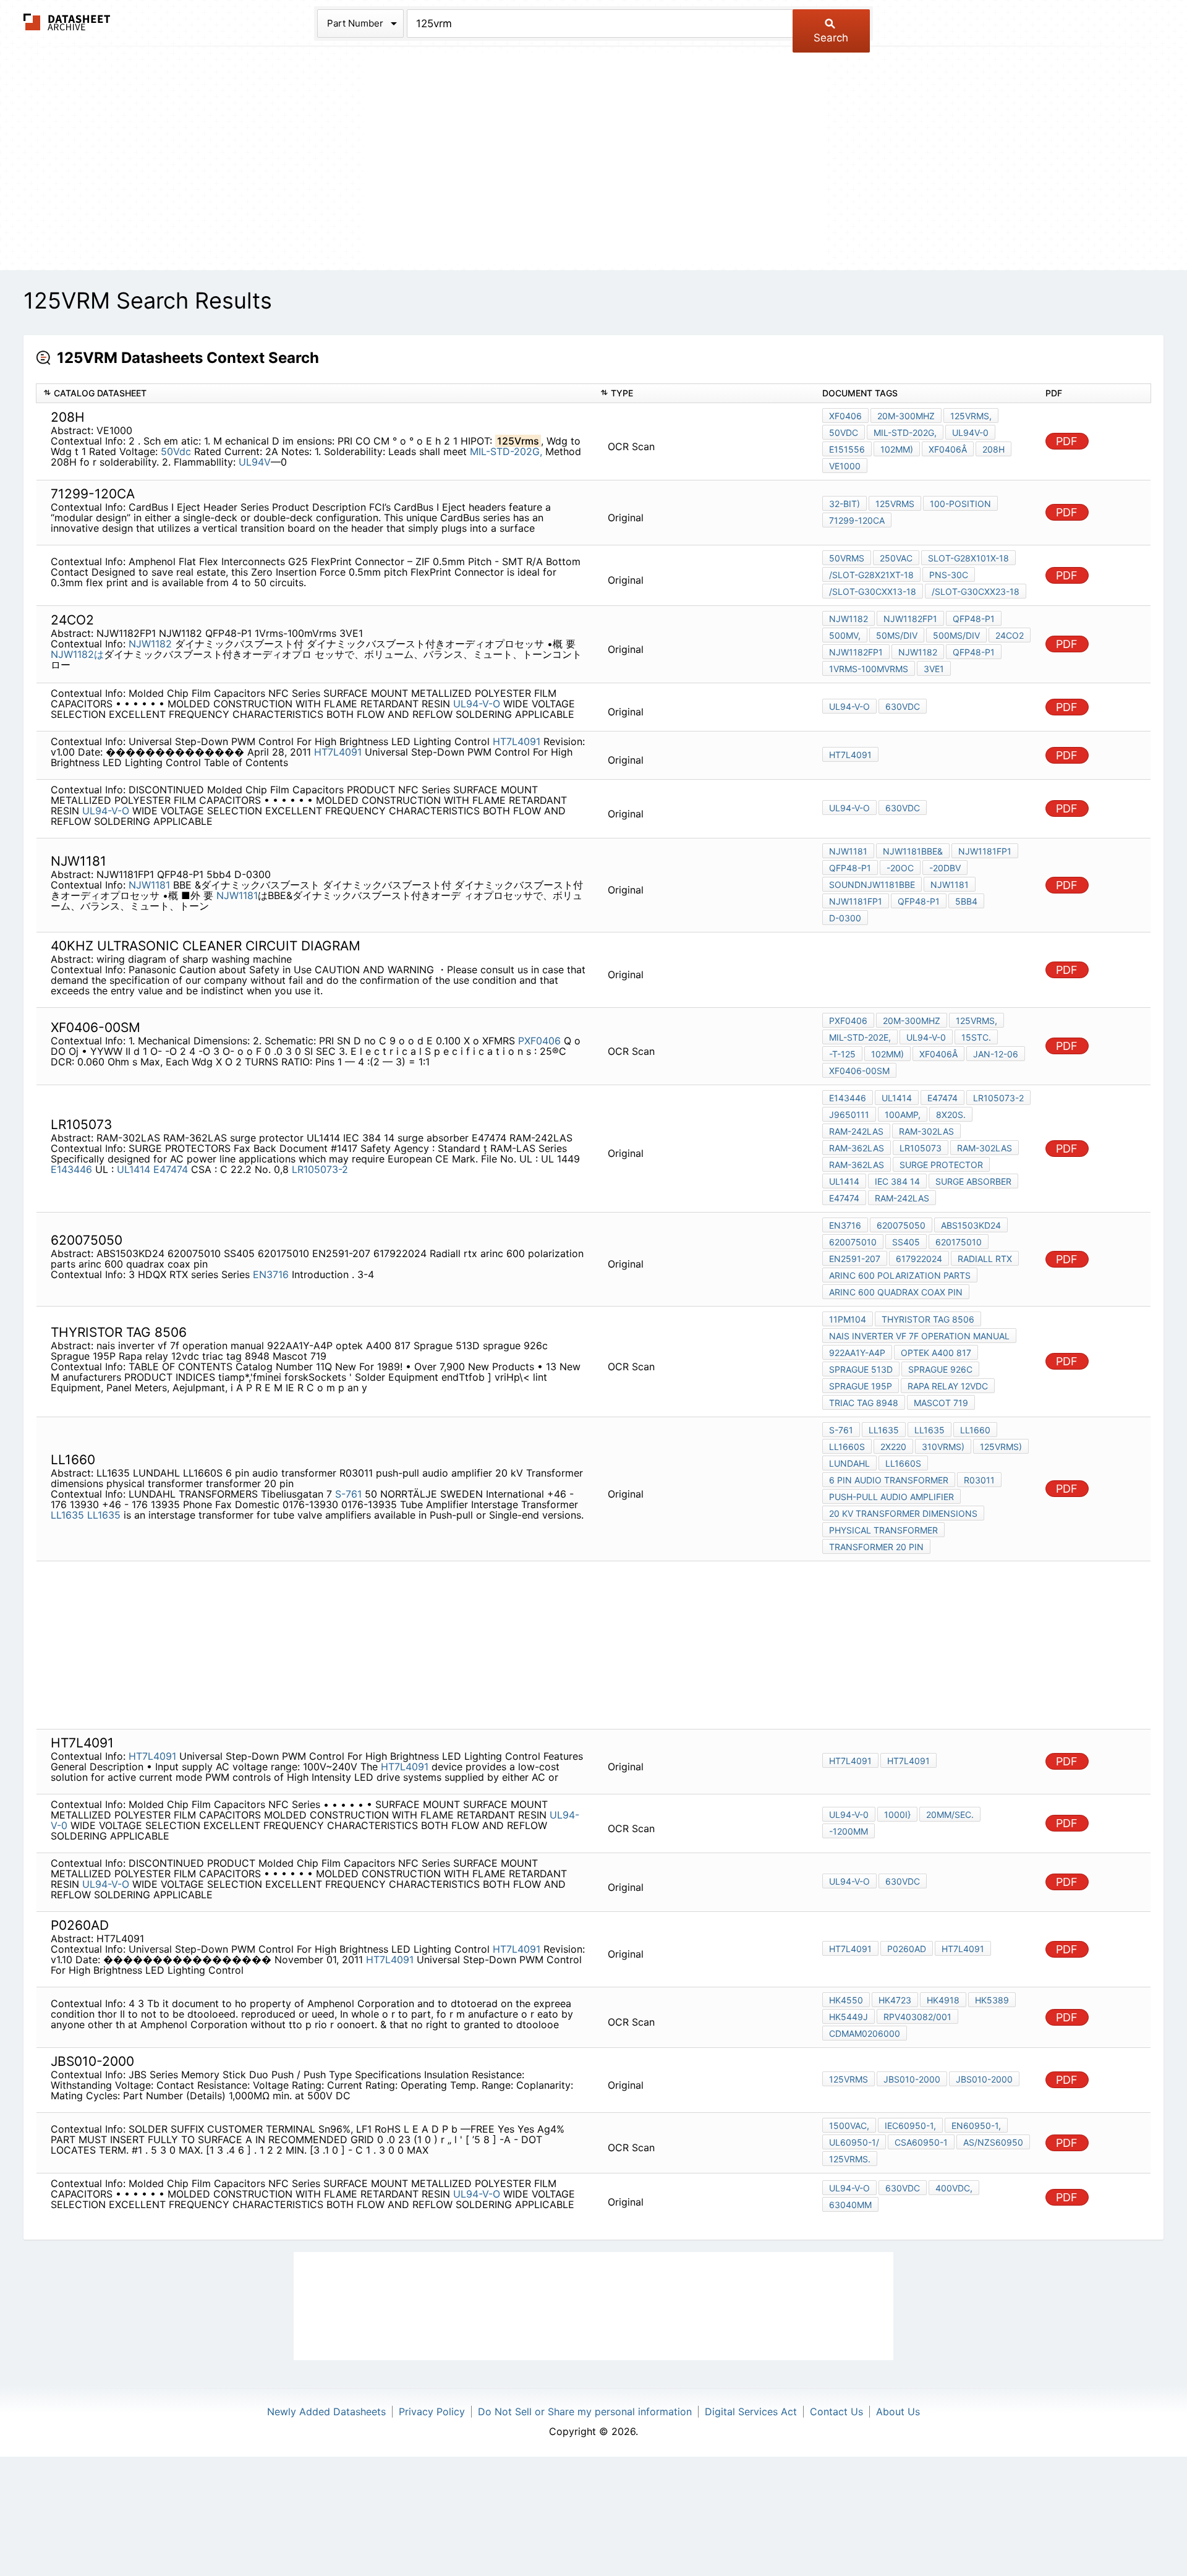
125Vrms (895, 504)
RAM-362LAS (857, 1148)
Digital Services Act (751, 2412)
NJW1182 (152, 644)
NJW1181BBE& (913, 851)
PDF (1067, 441)
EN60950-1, (976, 2126)
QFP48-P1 (974, 619)
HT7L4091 (517, 741)
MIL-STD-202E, (860, 1037)
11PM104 (848, 1319)
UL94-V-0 (926, 1037)
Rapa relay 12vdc (948, 1386)
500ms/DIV (956, 635)
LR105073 (921, 1148)
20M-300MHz (906, 416)
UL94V (255, 462)
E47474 (171, 1169)
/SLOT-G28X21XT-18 (871, 575)
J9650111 (849, 1115)
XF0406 (845, 416)
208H (993, 449)
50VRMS (847, 558)
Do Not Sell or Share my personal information (585, 2412)
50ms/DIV (897, 635)
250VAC (896, 558)
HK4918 (943, 2000)
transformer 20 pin (876, 1547)
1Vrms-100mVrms (869, 669)
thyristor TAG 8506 (928, 1319)
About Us (898, 2412)
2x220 (893, 1447)
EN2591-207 (855, 1259)
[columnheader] (315, 394)
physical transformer (883, 1530)
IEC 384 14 (897, 1181)
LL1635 (67, 1515)
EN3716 (271, 1274)
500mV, (845, 635)
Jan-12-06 (996, 1054)
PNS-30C (949, 575)
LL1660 (975, 1430)
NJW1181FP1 (985, 851)
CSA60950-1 (921, 2142)
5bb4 (966, 901)
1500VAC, (849, 2126)
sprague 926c (940, 1369)
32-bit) (845, 504)
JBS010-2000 (912, 2079)
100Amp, (903, 1115)
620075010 (853, 1242)
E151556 (847, 449)
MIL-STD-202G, (506, 451)
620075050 (901, 1225)
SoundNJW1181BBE (872, 885)
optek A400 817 (936, 1353)
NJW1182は (77, 654)
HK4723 (895, 2000)
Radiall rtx (985, 1259)
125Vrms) (1001, 1447)
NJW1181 (149, 885)
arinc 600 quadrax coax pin (896, 1292)
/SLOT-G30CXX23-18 (976, 591)
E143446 (71, 1169)
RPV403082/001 (917, 2017)
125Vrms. (850, 2159)
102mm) (897, 449)
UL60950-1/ (854, 2142)
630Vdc (903, 706)
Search (831, 38)
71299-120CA (857, 520)
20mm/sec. (950, 1815)
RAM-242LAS (856, 1131)
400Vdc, (954, 2188)
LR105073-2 (320, 1169)
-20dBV (945, 868)
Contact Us (836, 2412)
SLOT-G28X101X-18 (968, 558)
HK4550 (846, 2000)
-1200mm (849, 1831)
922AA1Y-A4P (857, 1353)
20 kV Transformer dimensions (903, 1513)
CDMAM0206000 (865, 2033)
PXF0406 (539, 1041)
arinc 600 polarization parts (900, 1275)
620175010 (959, 1242)
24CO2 (1010, 635)
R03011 (979, 1480)
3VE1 (934, 669)
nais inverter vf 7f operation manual (919, 1336)
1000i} (897, 1815)
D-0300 (845, 918)
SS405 (906, 1242)
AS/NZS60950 (993, 2142)
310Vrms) (943, 1447)
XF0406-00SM (859, 1071)
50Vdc (176, 451)
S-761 (348, 1494)
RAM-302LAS (926, 1131)
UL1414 (134, 1169)
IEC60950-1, (910, 2126)
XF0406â (948, 449)
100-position (960, 504)
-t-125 (842, 1054)
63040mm (850, 2205)
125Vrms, (971, 416)
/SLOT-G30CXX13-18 (873, 591)
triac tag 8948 (864, 1403)
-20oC (900, 868)
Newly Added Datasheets (326, 2412)
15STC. (976, 1037)
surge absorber (973, 1181)
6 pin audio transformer (889, 1480)
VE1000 (845, 466)
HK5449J (849, 2017)
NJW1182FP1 (910, 619)
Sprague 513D (861, 1369)
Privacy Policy (432, 2412)
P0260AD (907, 1949)
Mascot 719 (941, 1403)
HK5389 (992, 2000)
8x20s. (951, 1115)
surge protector (941, 1165)
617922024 (919, 1259)
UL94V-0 (970, 433)
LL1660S (847, 1447)
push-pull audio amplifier (891, 1497)
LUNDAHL (849, 1463)
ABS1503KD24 (971, 1225)
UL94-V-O (477, 704)
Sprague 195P (861, 1386)
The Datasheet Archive (67, 22)
